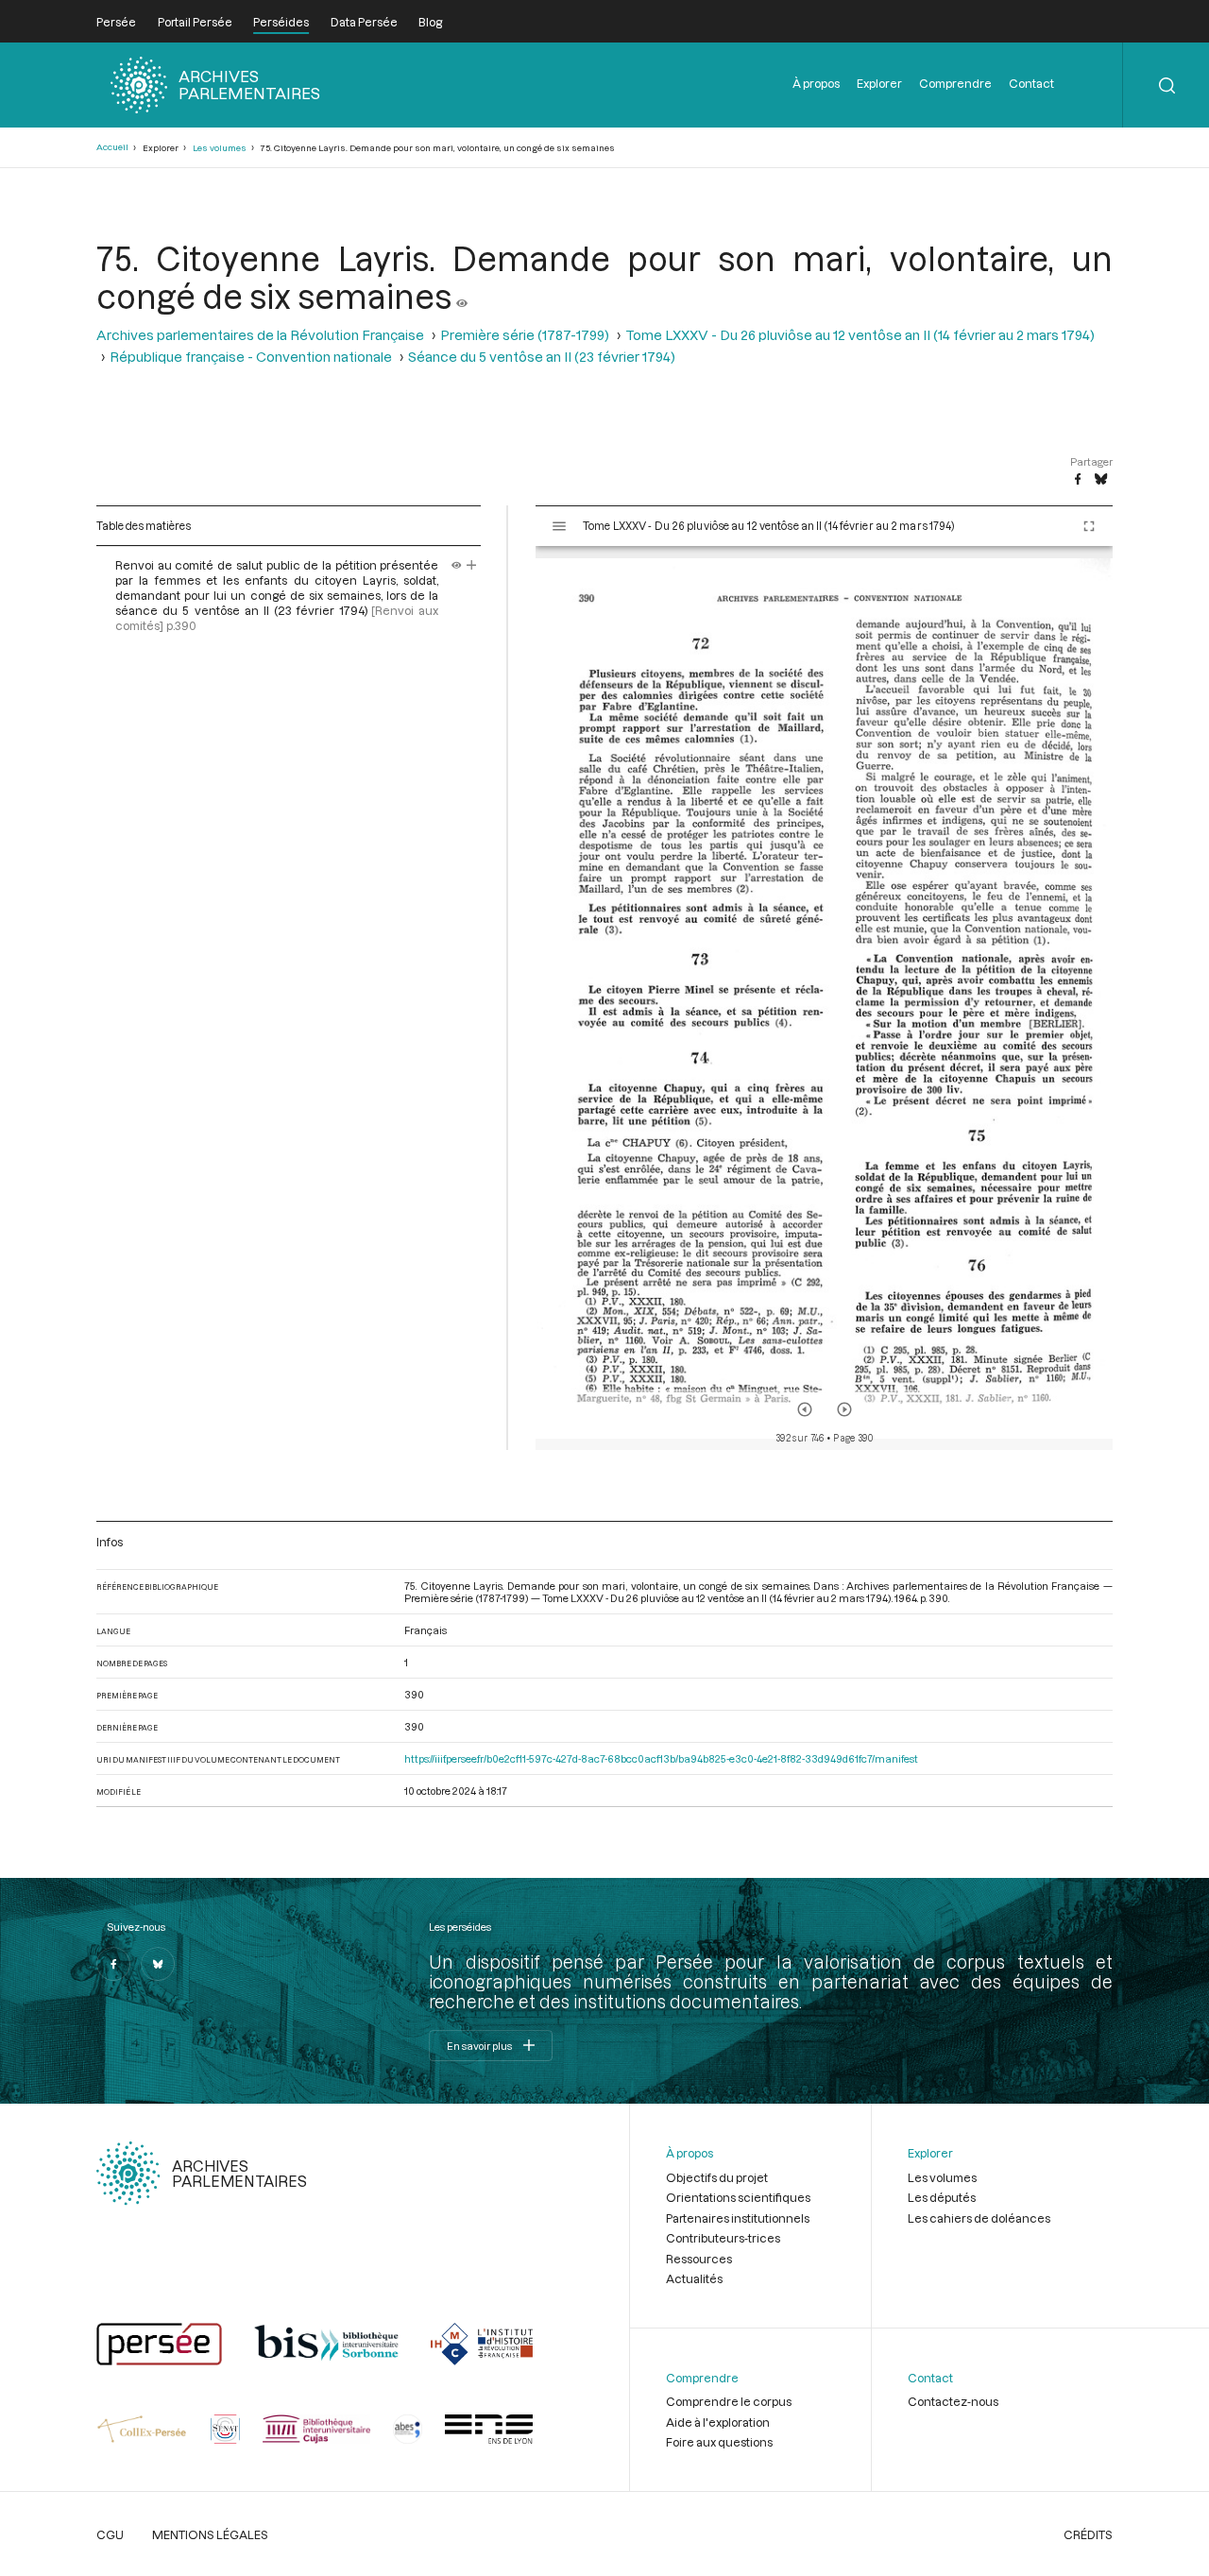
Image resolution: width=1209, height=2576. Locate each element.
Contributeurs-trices (723, 2238)
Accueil (112, 147)
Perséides (281, 22)
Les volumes (220, 148)
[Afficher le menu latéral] (559, 526)
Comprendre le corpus (729, 2401)
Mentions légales (210, 2534)
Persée (116, 22)
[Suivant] (844, 1409)
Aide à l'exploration (718, 2422)
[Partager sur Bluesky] (1101, 480)
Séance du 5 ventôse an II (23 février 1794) (542, 357)
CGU (110, 2534)
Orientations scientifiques (738, 2197)
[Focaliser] (472, 565)
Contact (1031, 83)
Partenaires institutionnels (738, 2218)
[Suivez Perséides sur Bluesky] (158, 1964)
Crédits (1088, 2534)
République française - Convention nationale (251, 357)
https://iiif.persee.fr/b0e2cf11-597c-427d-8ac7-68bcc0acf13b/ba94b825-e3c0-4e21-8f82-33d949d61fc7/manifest (661, 1758)
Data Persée (364, 22)
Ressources (699, 2259)
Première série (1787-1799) (525, 335)
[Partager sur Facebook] (1078, 480)
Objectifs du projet (717, 2177)
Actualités (694, 2278)
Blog (430, 22)
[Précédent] (805, 1409)
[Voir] (462, 296)
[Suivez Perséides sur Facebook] (113, 1964)
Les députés (942, 2197)
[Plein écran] (1089, 526)
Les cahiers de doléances (979, 2218)
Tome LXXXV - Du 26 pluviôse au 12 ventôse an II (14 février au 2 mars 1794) (860, 335)
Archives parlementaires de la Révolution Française (260, 335)
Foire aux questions (719, 2442)
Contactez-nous (953, 2401)
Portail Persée (195, 22)
